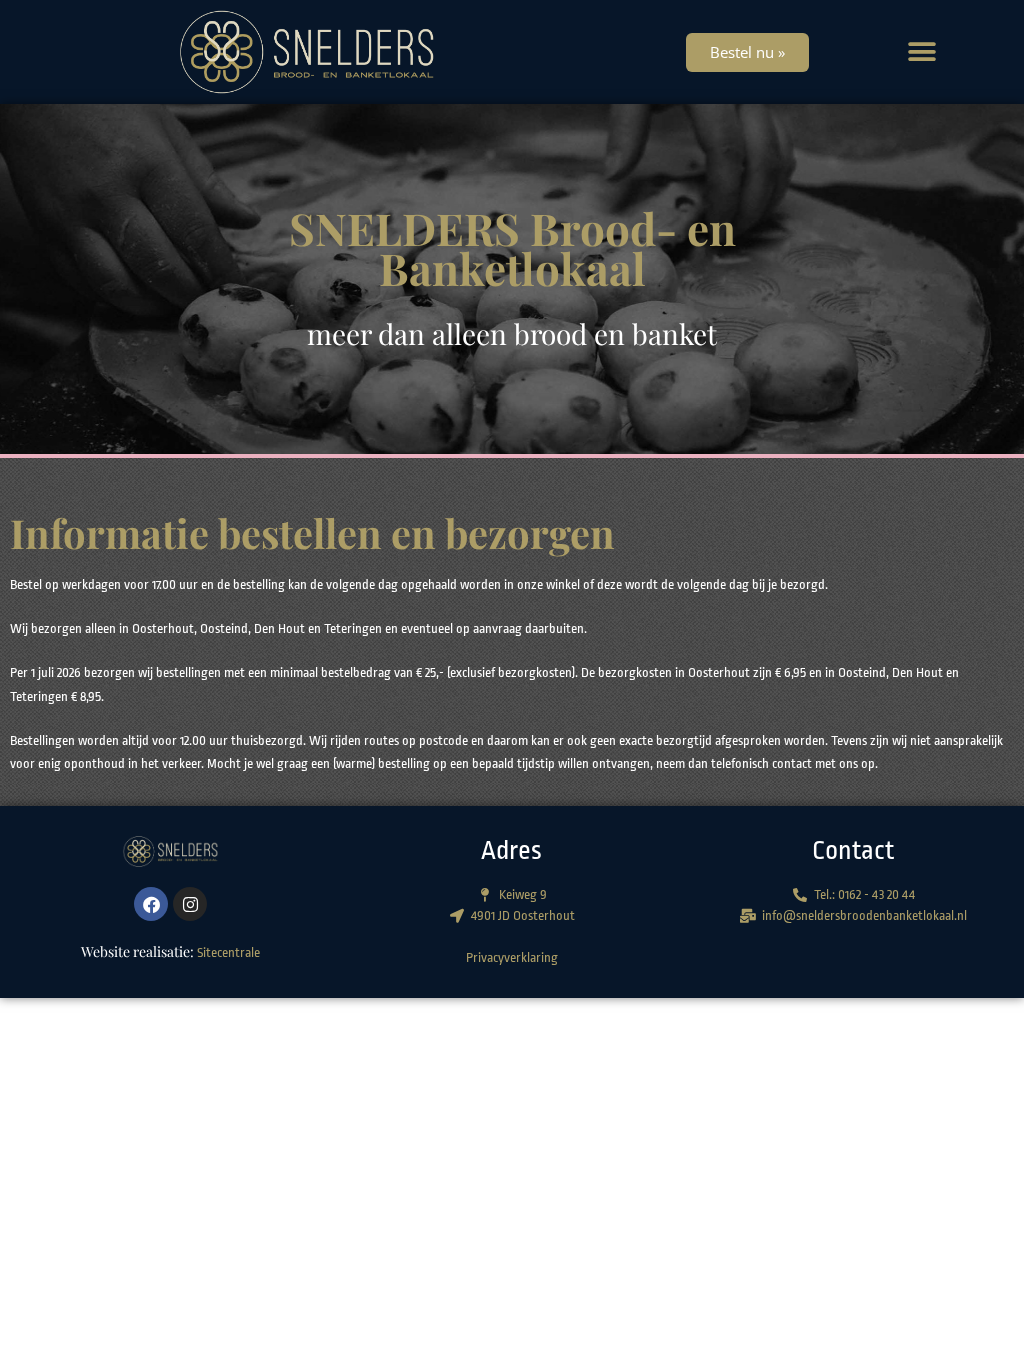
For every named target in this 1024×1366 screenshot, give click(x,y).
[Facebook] (151, 904)
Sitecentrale (228, 952)
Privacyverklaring (512, 957)
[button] (921, 52)
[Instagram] (190, 904)
